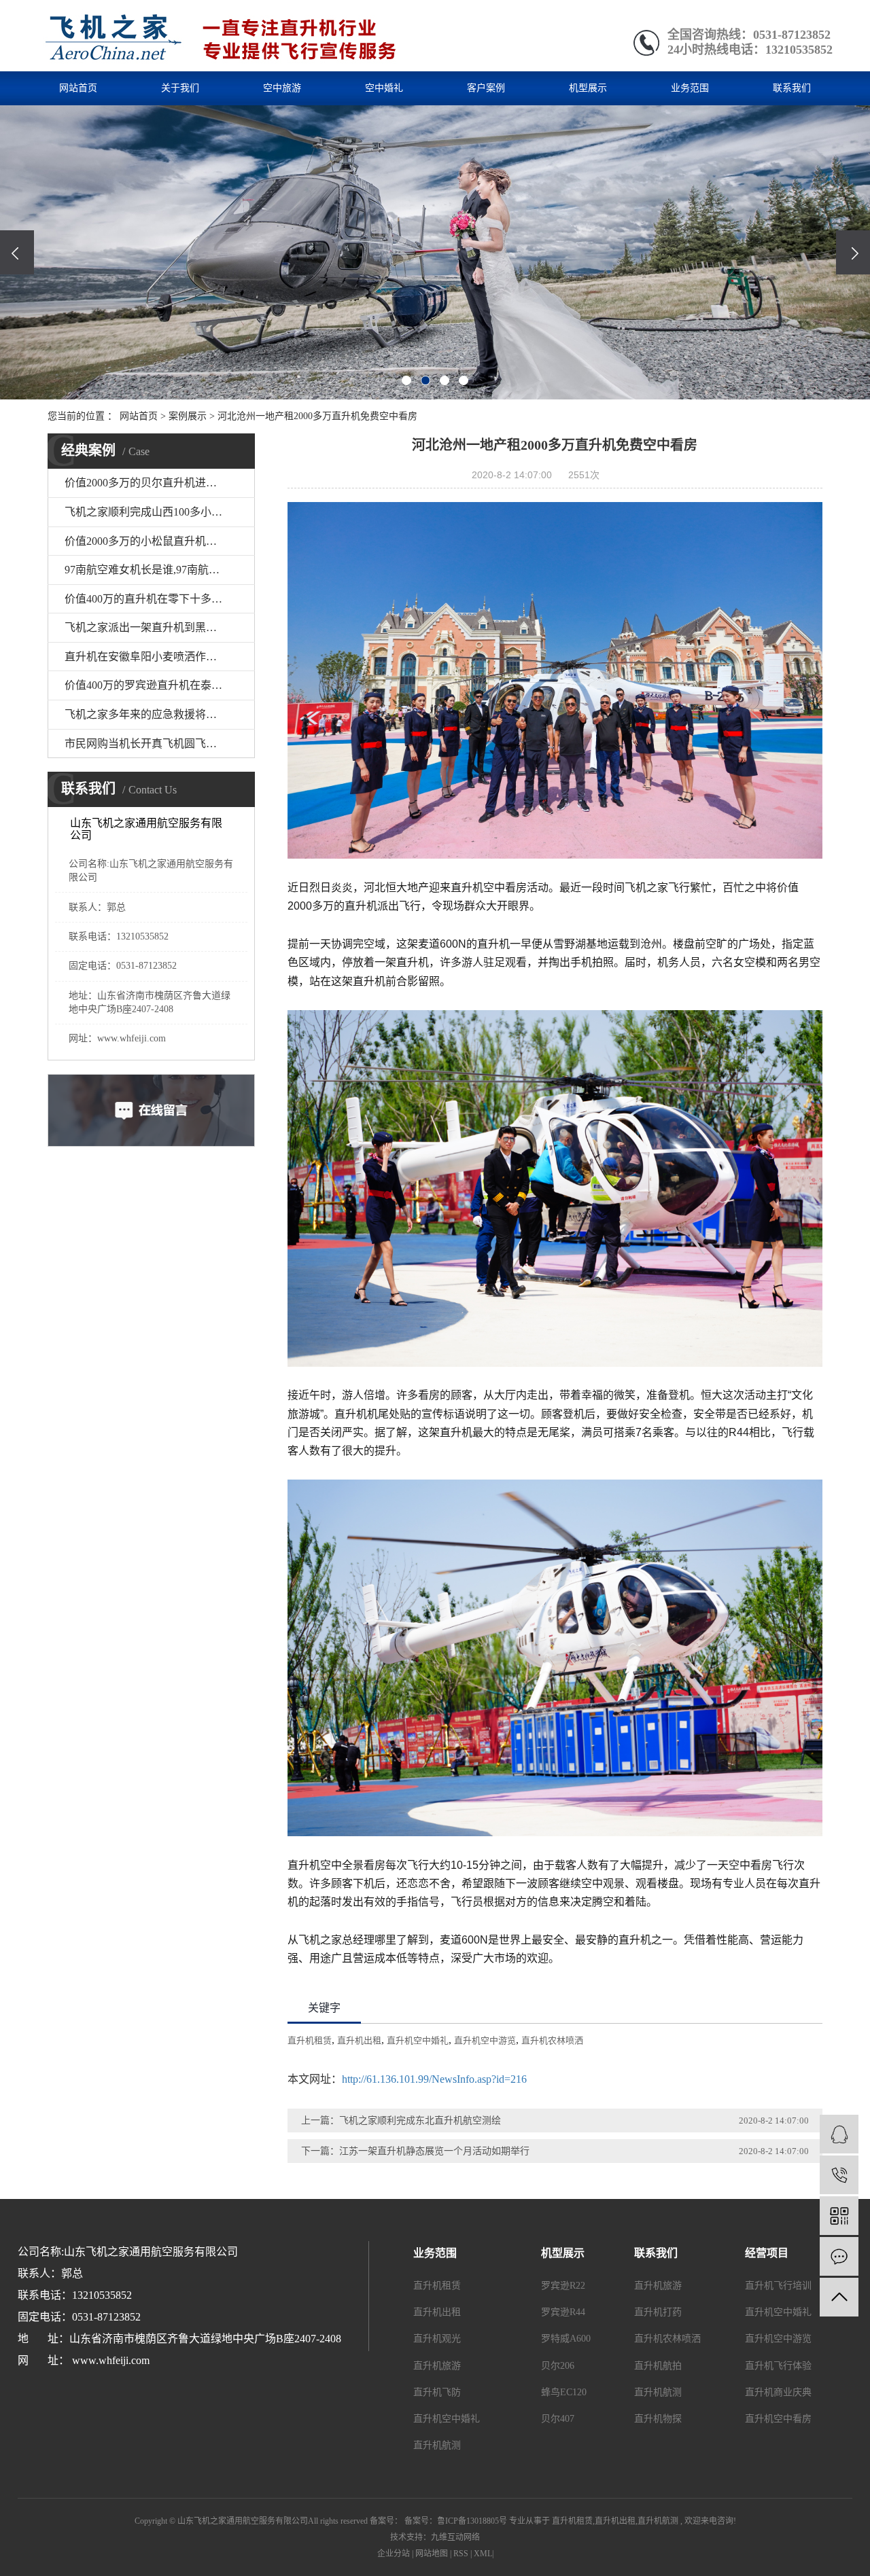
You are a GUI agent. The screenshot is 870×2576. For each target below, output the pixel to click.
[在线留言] (839, 2256)
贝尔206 (558, 2366)
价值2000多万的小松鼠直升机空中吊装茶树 (160, 541)
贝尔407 (558, 2419)
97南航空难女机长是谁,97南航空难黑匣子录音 (160, 570)
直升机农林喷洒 (552, 2040)
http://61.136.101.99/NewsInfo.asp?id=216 (434, 2079)
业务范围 (690, 88)
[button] (406, 380)
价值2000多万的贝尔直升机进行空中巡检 (160, 483)
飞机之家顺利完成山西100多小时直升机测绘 (160, 512)
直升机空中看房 (778, 2419)
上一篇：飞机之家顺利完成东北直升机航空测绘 (401, 2121)
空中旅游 (282, 88)
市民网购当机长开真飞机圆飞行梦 (146, 744)
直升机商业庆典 (778, 2392)
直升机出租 (359, 2040)
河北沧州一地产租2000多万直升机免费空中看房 (317, 416)
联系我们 (792, 88)
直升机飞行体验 (778, 2366)
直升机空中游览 (485, 2040)
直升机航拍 (658, 2366)
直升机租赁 (310, 2040)
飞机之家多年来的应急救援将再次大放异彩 (160, 714)
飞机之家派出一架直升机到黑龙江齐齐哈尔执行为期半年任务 (160, 627)
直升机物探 (658, 2419)
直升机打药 (658, 2312)
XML (483, 2554)
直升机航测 (437, 2445)
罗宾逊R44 (563, 2312)
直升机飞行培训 (778, 2286)
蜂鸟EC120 (564, 2392)
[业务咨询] (839, 2134)
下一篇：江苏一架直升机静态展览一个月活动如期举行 (415, 2151)
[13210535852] (839, 2175)
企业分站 (394, 2554)
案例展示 (188, 416)
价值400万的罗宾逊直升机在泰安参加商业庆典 (160, 685)
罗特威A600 (566, 2339)
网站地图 (432, 2554)
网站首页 (78, 88)
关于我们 (180, 88)
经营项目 (767, 2253)
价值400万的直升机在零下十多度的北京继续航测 (160, 599)
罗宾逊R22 (563, 2286)
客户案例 (486, 88)
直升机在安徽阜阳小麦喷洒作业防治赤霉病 (160, 657)
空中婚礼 (384, 88)
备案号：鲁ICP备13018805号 (456, 2521)
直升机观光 (437, 2339)
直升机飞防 (437, 2392)
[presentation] (17, 252)
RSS (461, 2554)
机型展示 (588, 88)
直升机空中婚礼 (418, 2040)
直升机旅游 (437, 2366)
